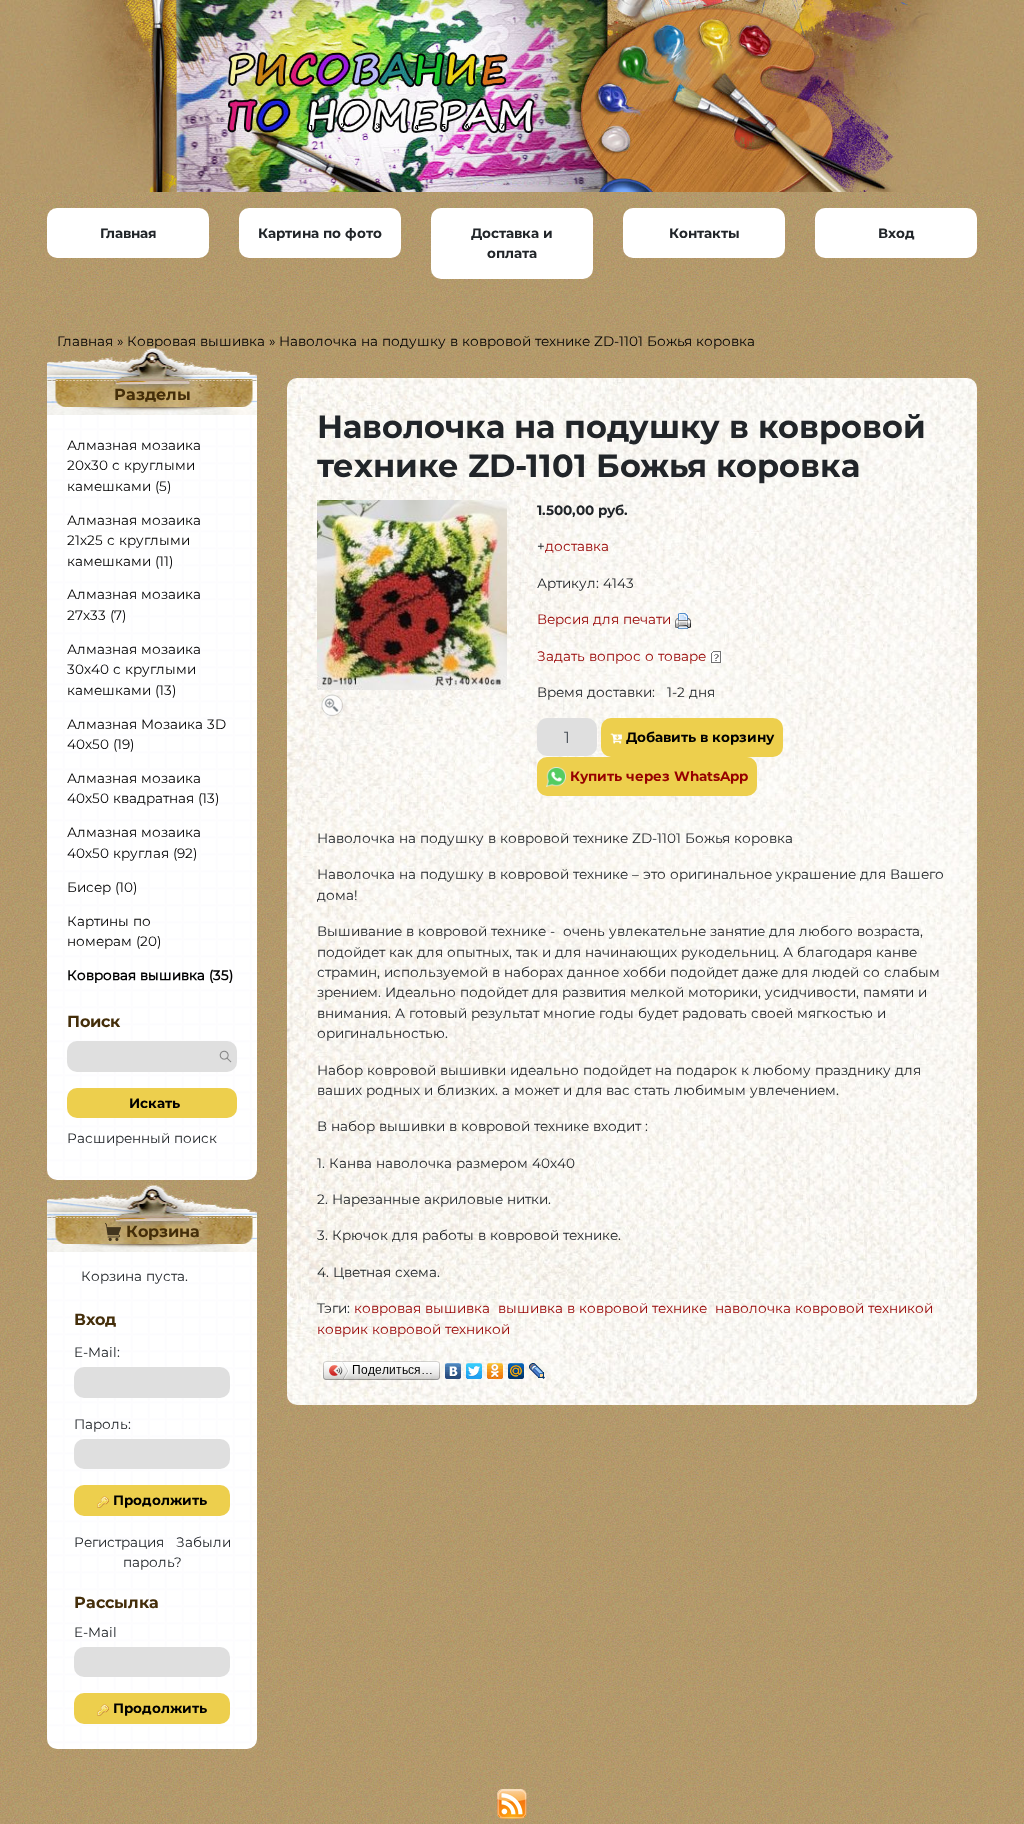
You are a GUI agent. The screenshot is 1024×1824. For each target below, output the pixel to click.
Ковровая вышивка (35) (150, 975)
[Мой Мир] (516, 1366)
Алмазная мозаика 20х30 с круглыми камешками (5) (134, 465)
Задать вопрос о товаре (621, 656)
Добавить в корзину (698, 737)
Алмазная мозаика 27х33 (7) (134, 604)
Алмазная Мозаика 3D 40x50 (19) (146, 734)
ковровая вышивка (422, 1308)
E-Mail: (97, 1352)
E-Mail (95, 1632)
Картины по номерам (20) (114, 931)
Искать (152, 1103)
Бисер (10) (102, 887)
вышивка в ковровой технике (602, 1308)
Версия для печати (604, 619)
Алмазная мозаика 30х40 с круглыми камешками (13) (134, 669)
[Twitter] (474, 1366)
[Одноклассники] (495, 1366)
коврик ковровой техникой (413, 1329)
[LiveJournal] (537, 1366)
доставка (577, 546)
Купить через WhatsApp (657, 776)
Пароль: (102, 1424)
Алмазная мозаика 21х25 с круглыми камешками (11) (134, 540)
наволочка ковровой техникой (824, 1308)
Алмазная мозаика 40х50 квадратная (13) (143, 788)
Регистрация (119, 1542)
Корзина (160, 1231)
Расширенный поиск (142, 1138)
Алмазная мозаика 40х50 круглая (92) (134, 842)
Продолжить (158, 1500)
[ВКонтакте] (453, 1366)
